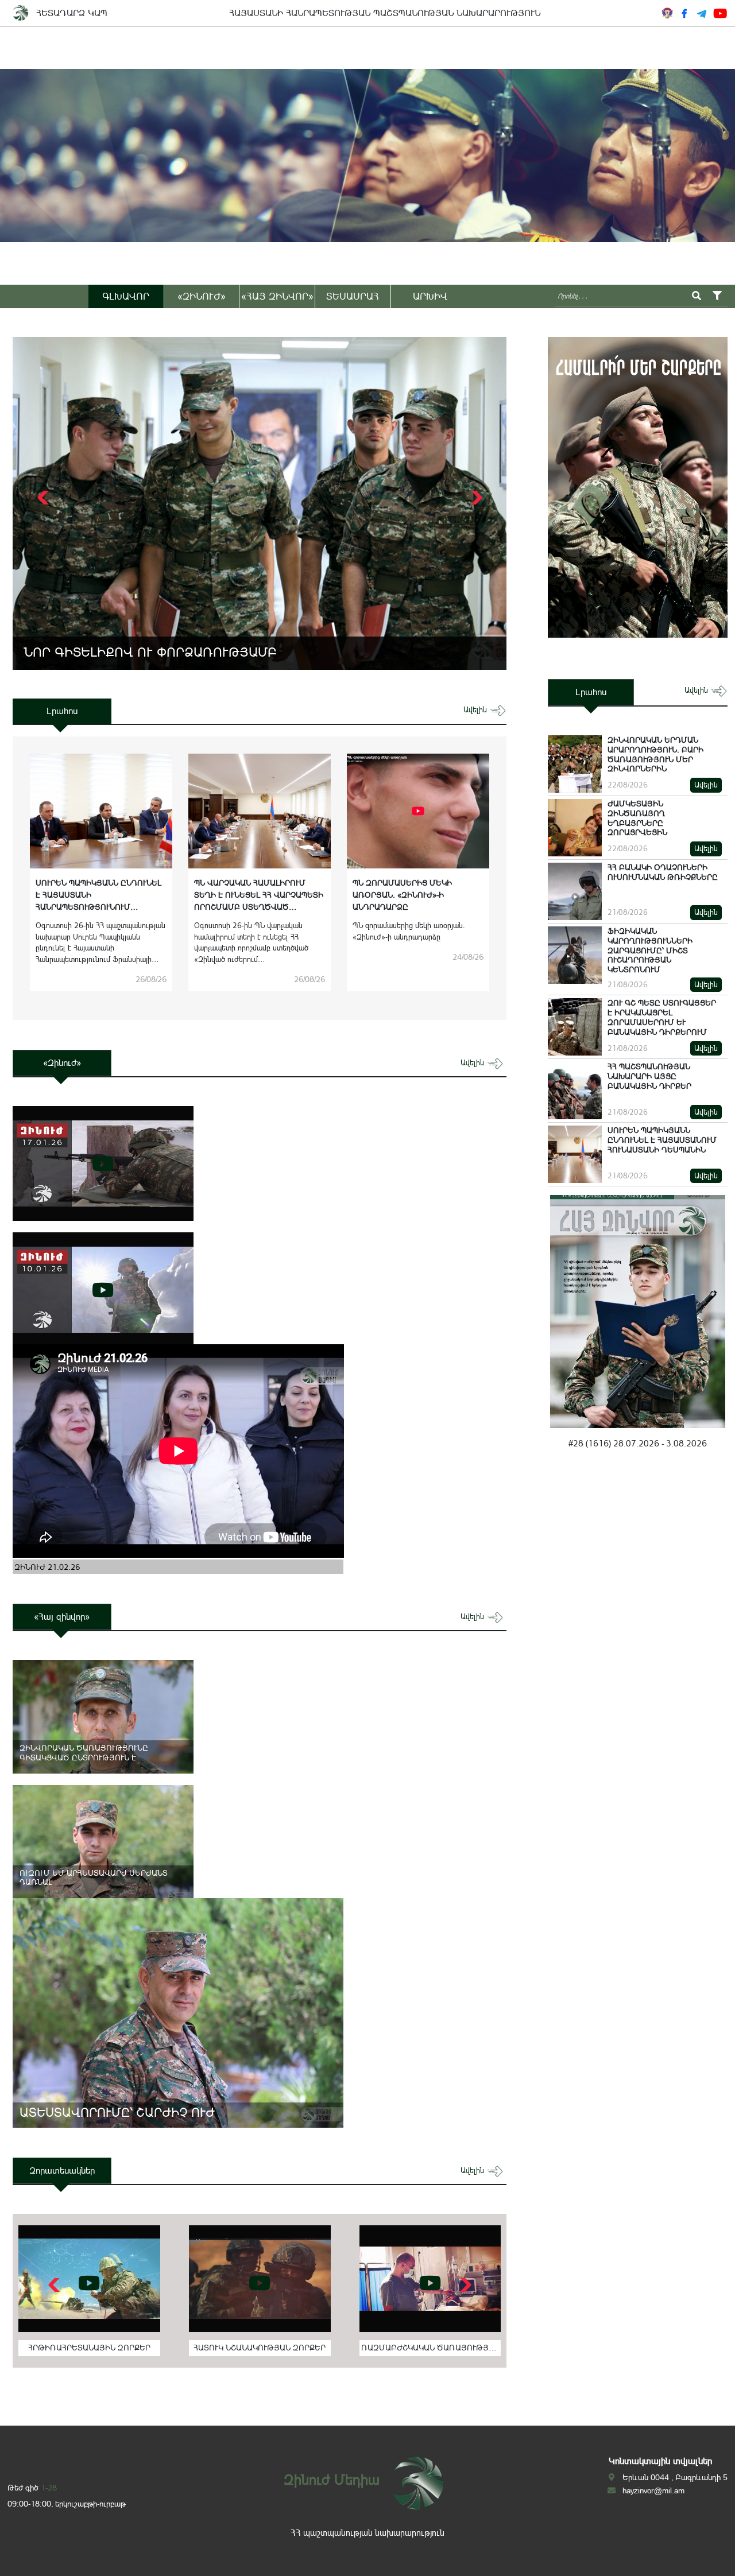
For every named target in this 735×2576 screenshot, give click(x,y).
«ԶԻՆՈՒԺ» (202, 296)
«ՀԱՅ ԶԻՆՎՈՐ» (277, 296)
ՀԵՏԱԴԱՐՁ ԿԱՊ (72, 13)
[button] (475, 498)
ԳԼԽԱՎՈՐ (126, 296)
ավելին (476, 710)
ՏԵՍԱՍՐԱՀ (353, 296)
